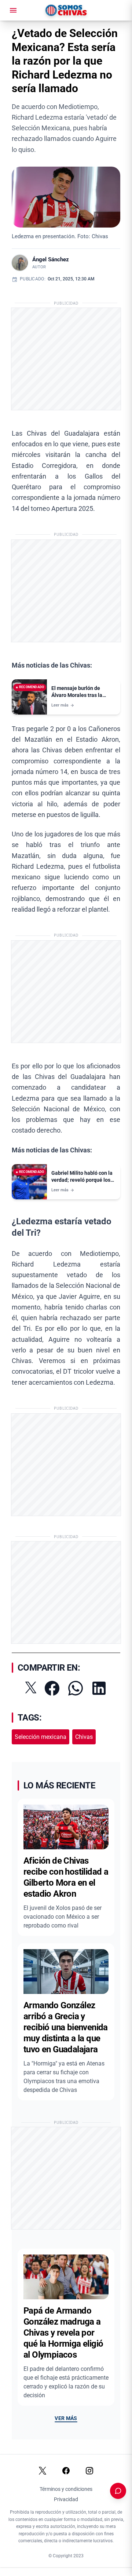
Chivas (84, 1737)
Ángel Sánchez (51, 259)
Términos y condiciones (66, 2489)
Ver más (66, 2418)
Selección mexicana (41, 1737)
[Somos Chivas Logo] (66, 10)
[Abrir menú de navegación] (13, 10)
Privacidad (66, 2499)
